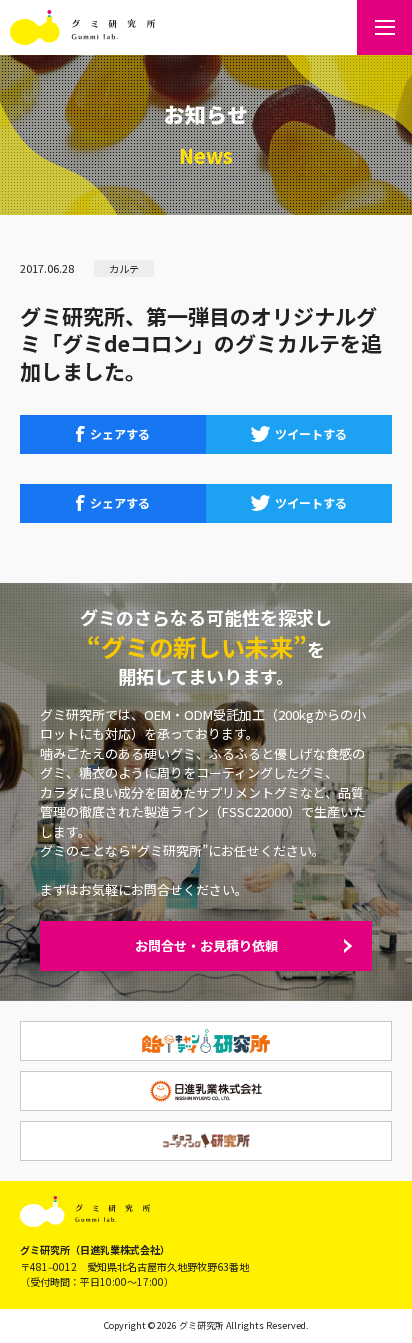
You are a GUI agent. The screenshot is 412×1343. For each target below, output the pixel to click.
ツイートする (311, 433)
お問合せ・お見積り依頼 (206, 945)
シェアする (120, 433)
